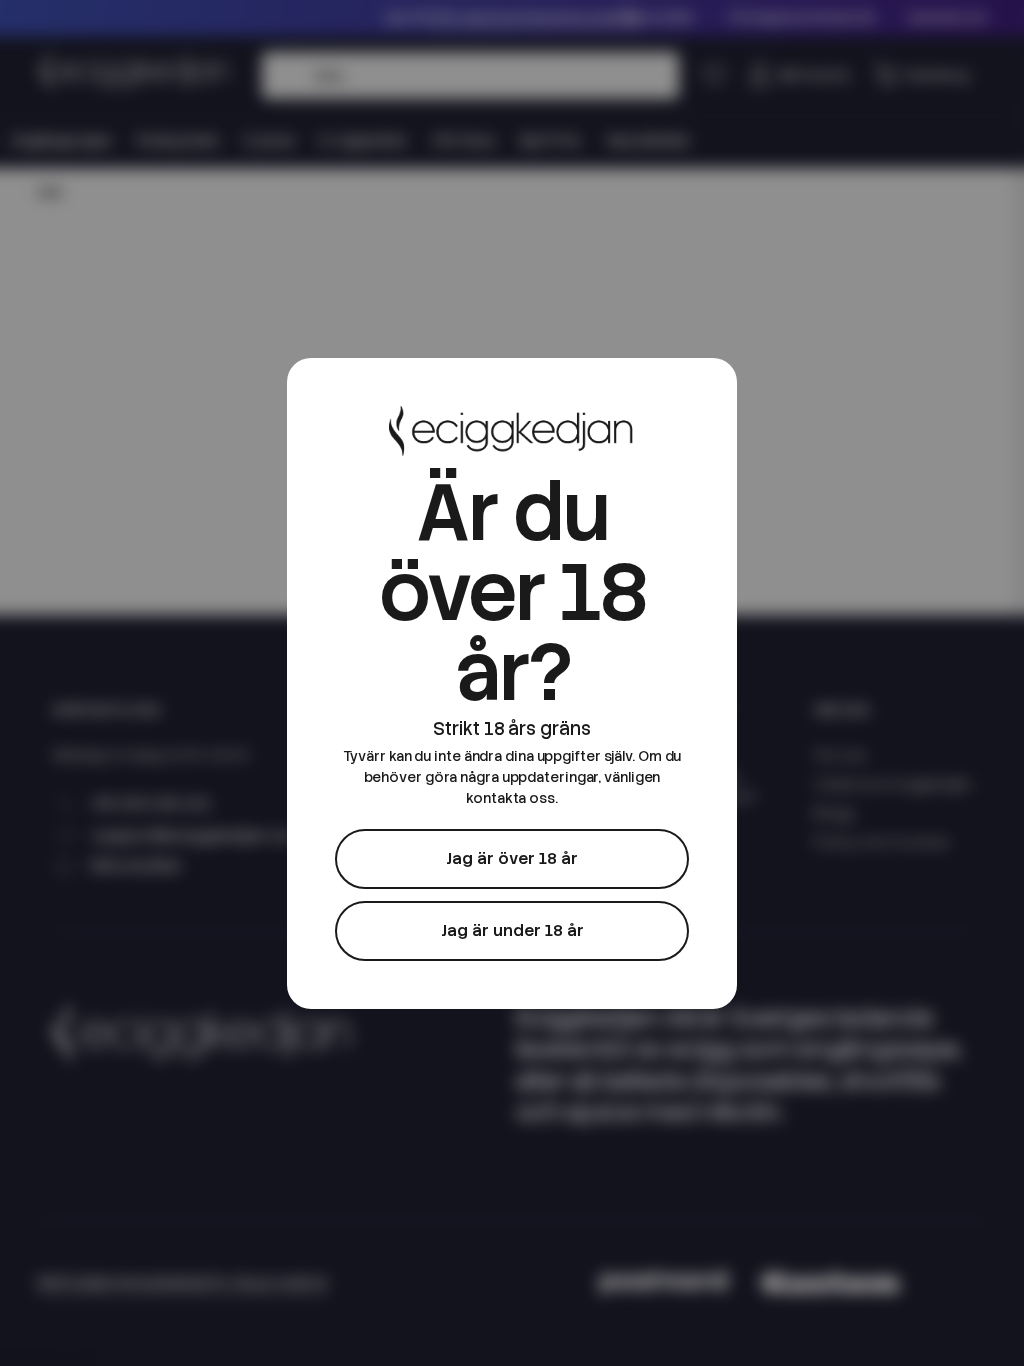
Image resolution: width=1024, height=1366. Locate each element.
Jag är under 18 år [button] (512, 930)
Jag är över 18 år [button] (512, 858)
